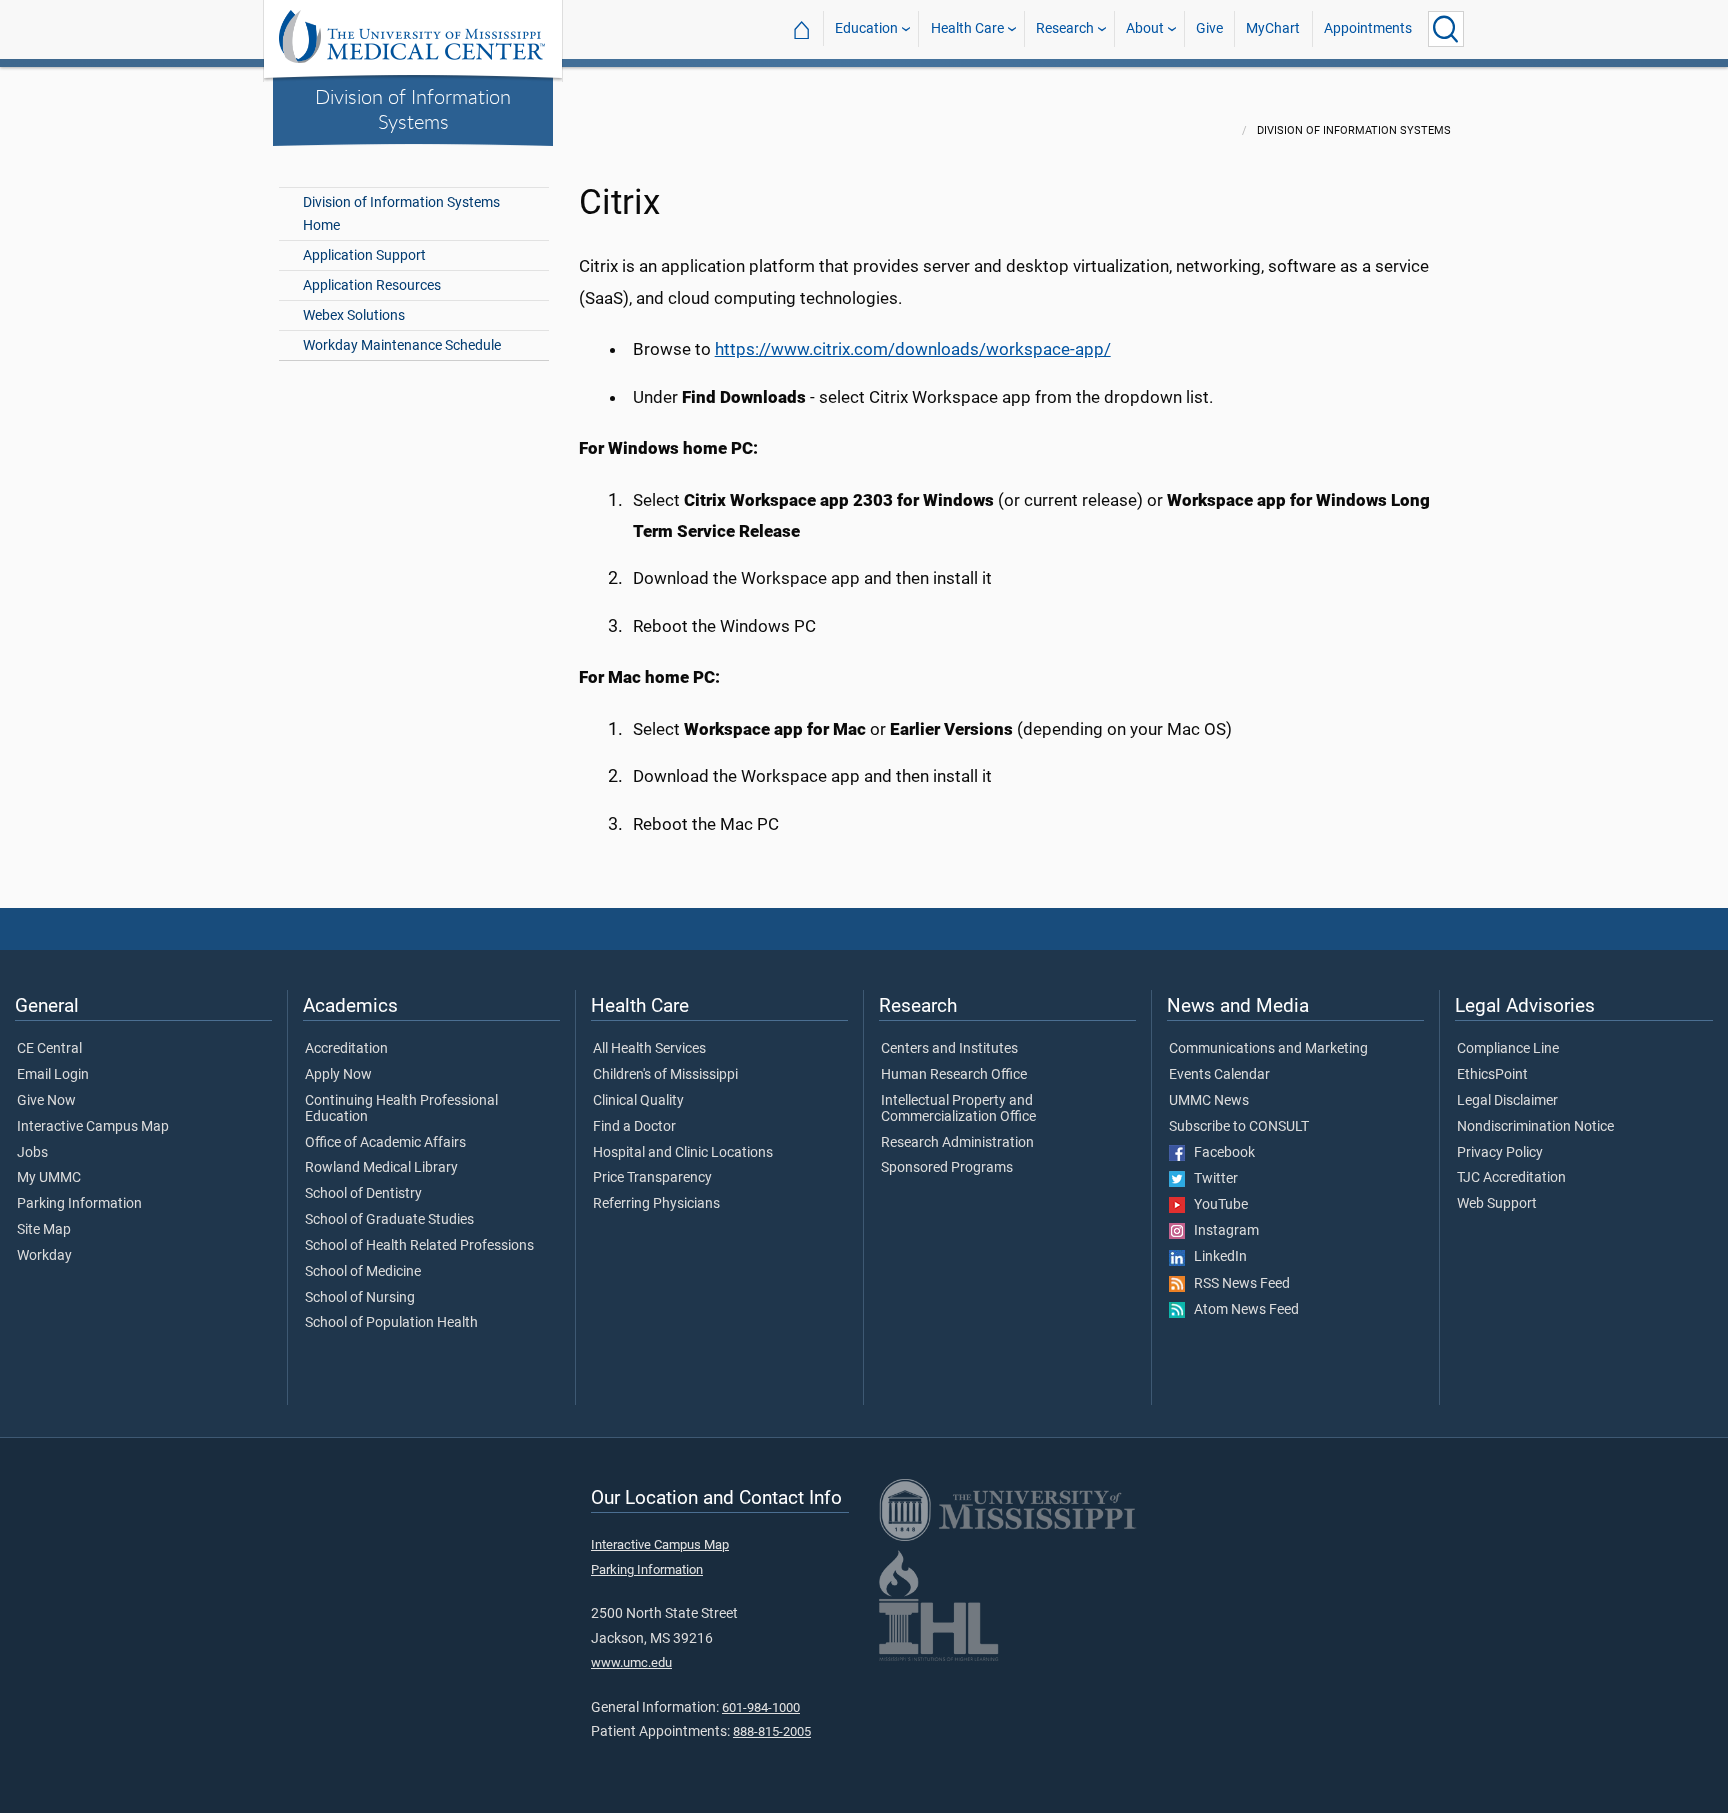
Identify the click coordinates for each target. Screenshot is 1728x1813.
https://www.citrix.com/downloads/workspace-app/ (913, 349)
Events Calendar (1219, 1075)
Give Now (46, 1101)
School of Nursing (360, 1298)
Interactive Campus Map (93, 1127)
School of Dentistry (363, 1194)
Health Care (967, 28)
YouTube (1216, 1205)
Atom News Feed (1242, 1310)
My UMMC (49, 1178)
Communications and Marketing (1268, 1049)
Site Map (44, 1230)
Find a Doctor (634, 1127)
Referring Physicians (656, 1204)
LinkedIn (1216, 1257)
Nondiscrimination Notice (1535, 1127)
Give (1209, 28)
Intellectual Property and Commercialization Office (958, 1109)
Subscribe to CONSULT (1239, 1127)
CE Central (49, 1049)
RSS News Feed (1237, 1284)
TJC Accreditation (1511, 1178)
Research (1065, 28)
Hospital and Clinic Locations (683, 1153)
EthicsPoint (1492, 1075)
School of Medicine (363, 1272)
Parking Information (79, 1204)
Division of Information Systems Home (401, 214)
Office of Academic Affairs (385, 1143)
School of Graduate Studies (389, 1220)
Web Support (1497, 1204)
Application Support (364, 255)
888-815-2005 (772, 1731)
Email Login (53, 1075)
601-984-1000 (761, 1707)
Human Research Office (954, 1075)
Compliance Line (1508, 1049)
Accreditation (346, 1049)
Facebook (1220, 1153)
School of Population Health (391, 1323)
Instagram (1222, 1231)
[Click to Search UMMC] (1446, 29)
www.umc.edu (631, 1662)
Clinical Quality (638, 1101)
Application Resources (372, 285)
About (1145, 28)
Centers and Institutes (949, 1049)
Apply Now (338, 1075)
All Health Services (649, 1049)
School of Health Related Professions (419, 1246)
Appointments (1368, 28)
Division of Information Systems (413, 108)
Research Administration (957, 1143)
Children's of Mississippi (665, 1075)
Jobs (32, 1153)
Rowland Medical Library (381, 1168)
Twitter (1211, 1179)
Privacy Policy (1500, 1153)
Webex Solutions (354, 315)
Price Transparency (652, 1178)
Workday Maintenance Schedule (402, 345)
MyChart (1273, 28)
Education (866, 28)
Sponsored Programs (947, 1168)
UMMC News (1209, 1101)
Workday (44, 1256)
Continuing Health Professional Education (401, 1109)
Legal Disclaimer (1507, 1101)
